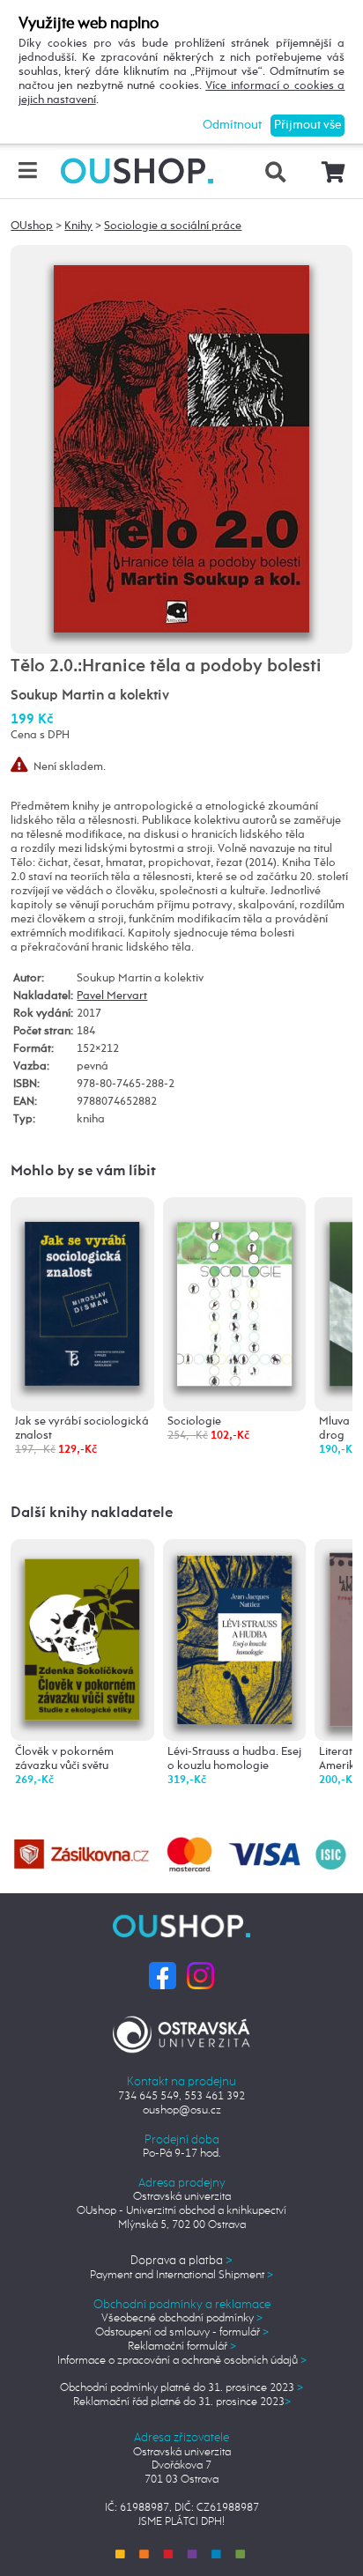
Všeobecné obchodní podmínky (182, 2318)
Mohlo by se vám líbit (83, 1171)
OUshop (32, 226)
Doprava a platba (181, 2261)
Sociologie (194, 1421)
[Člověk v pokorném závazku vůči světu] (83, 1634)
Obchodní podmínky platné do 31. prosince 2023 (181, 2388)
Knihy (78, 226)
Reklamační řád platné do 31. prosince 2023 (182, 2402)
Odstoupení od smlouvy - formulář (182, 2332)
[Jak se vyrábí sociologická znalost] (83, 1294)
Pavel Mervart (112, 996)
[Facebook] (163, 1976)
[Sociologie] (234, 1293)
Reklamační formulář (182, 2347)
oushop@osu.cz (182, 2110)
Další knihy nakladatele (92, 1513)
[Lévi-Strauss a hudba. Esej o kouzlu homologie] (234, 1638)
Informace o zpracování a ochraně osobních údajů (182, 2361)
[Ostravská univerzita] (181, 2032)
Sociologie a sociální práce (173, 226)
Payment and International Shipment (181, 2275)
